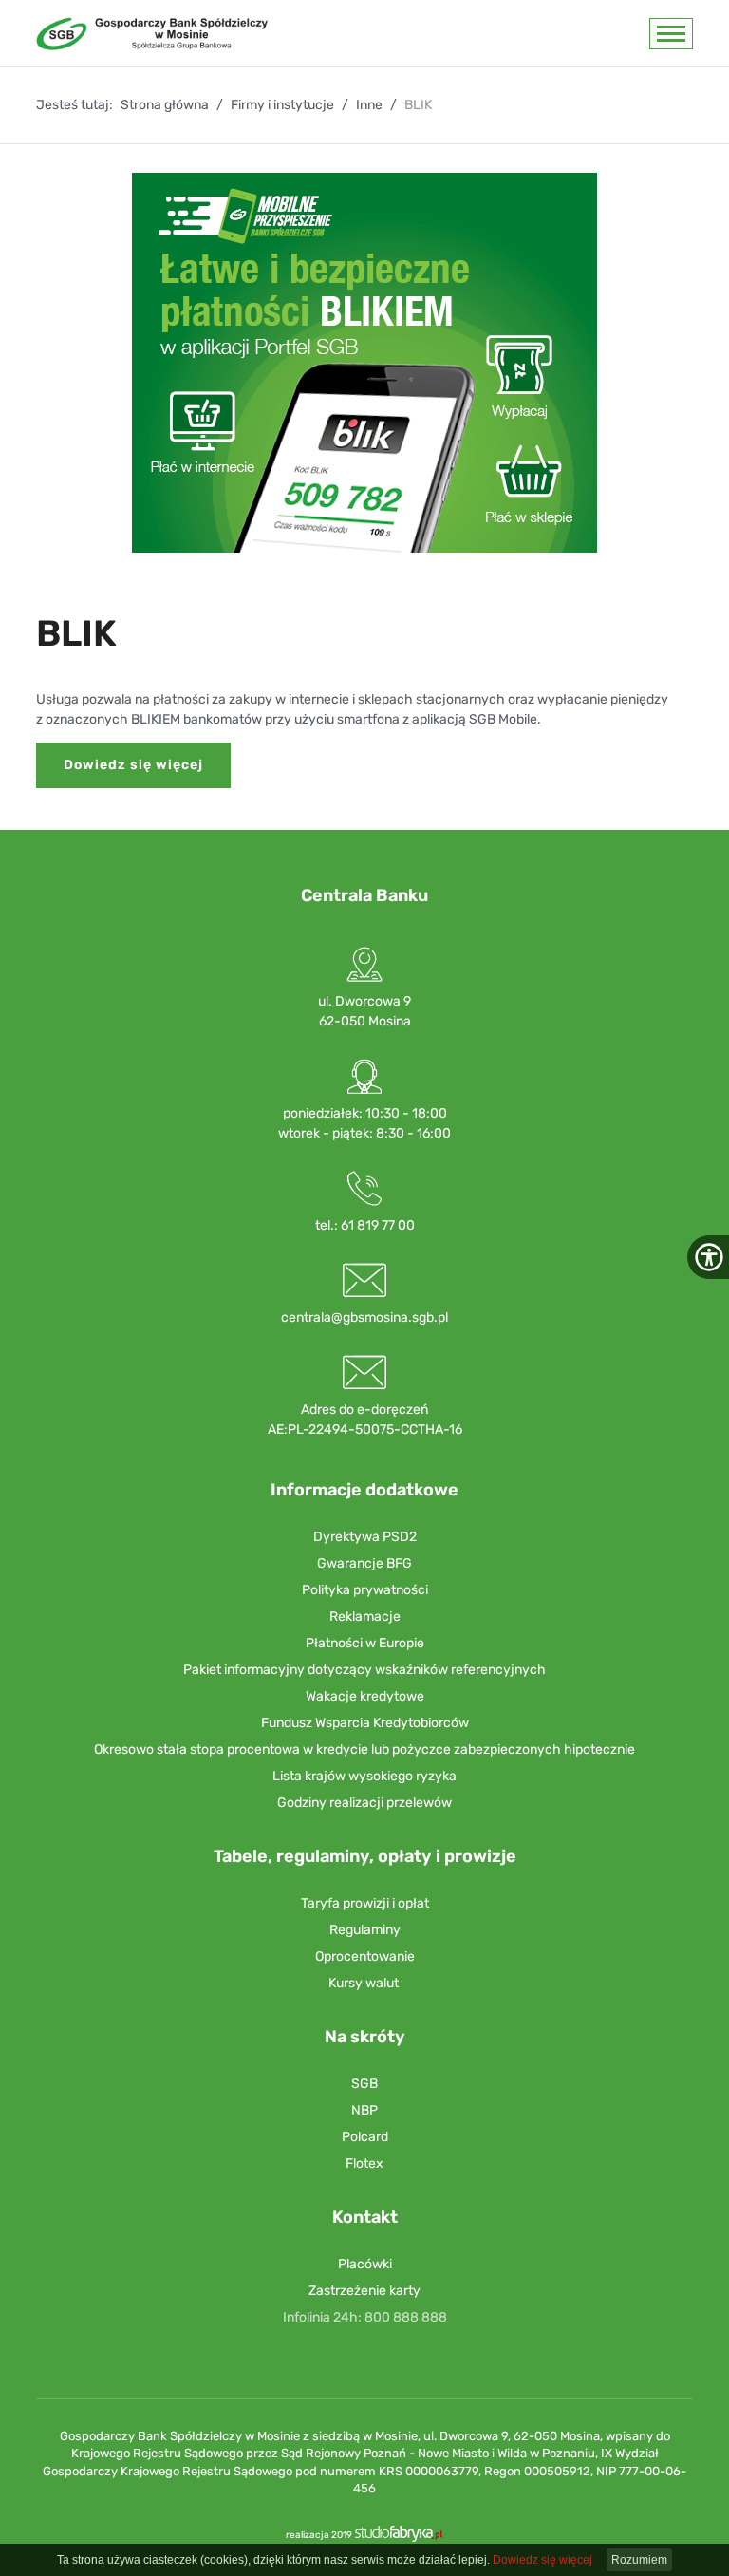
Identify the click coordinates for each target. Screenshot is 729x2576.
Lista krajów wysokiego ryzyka (364, 1776)
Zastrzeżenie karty (364, 2291)
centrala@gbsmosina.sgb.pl (364, 1317)
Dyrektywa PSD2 (365, 1537)
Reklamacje (365, 1617)
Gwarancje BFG (364, 1563)
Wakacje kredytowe (365, 1696)
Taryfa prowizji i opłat (365, 1903)
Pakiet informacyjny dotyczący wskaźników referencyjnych (364, 1670)
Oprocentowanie (365, 1956)
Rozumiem (639, 2560)
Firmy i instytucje (282, 105)
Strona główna (165, 105)
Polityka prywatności (365, 1590)
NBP (364, 2110)
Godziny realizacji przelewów (364, 1803)
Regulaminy (365, 1930)
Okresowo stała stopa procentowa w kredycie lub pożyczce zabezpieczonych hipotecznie (364, 1749)
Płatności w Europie (365, 1643)
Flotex (364, 2163)
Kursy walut (364, 1983)
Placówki (365, 2264)
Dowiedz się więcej (133, 765)
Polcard (365, 2137)
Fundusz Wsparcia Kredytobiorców (365, 1723)
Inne (369, 105)
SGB (364, 2084)
